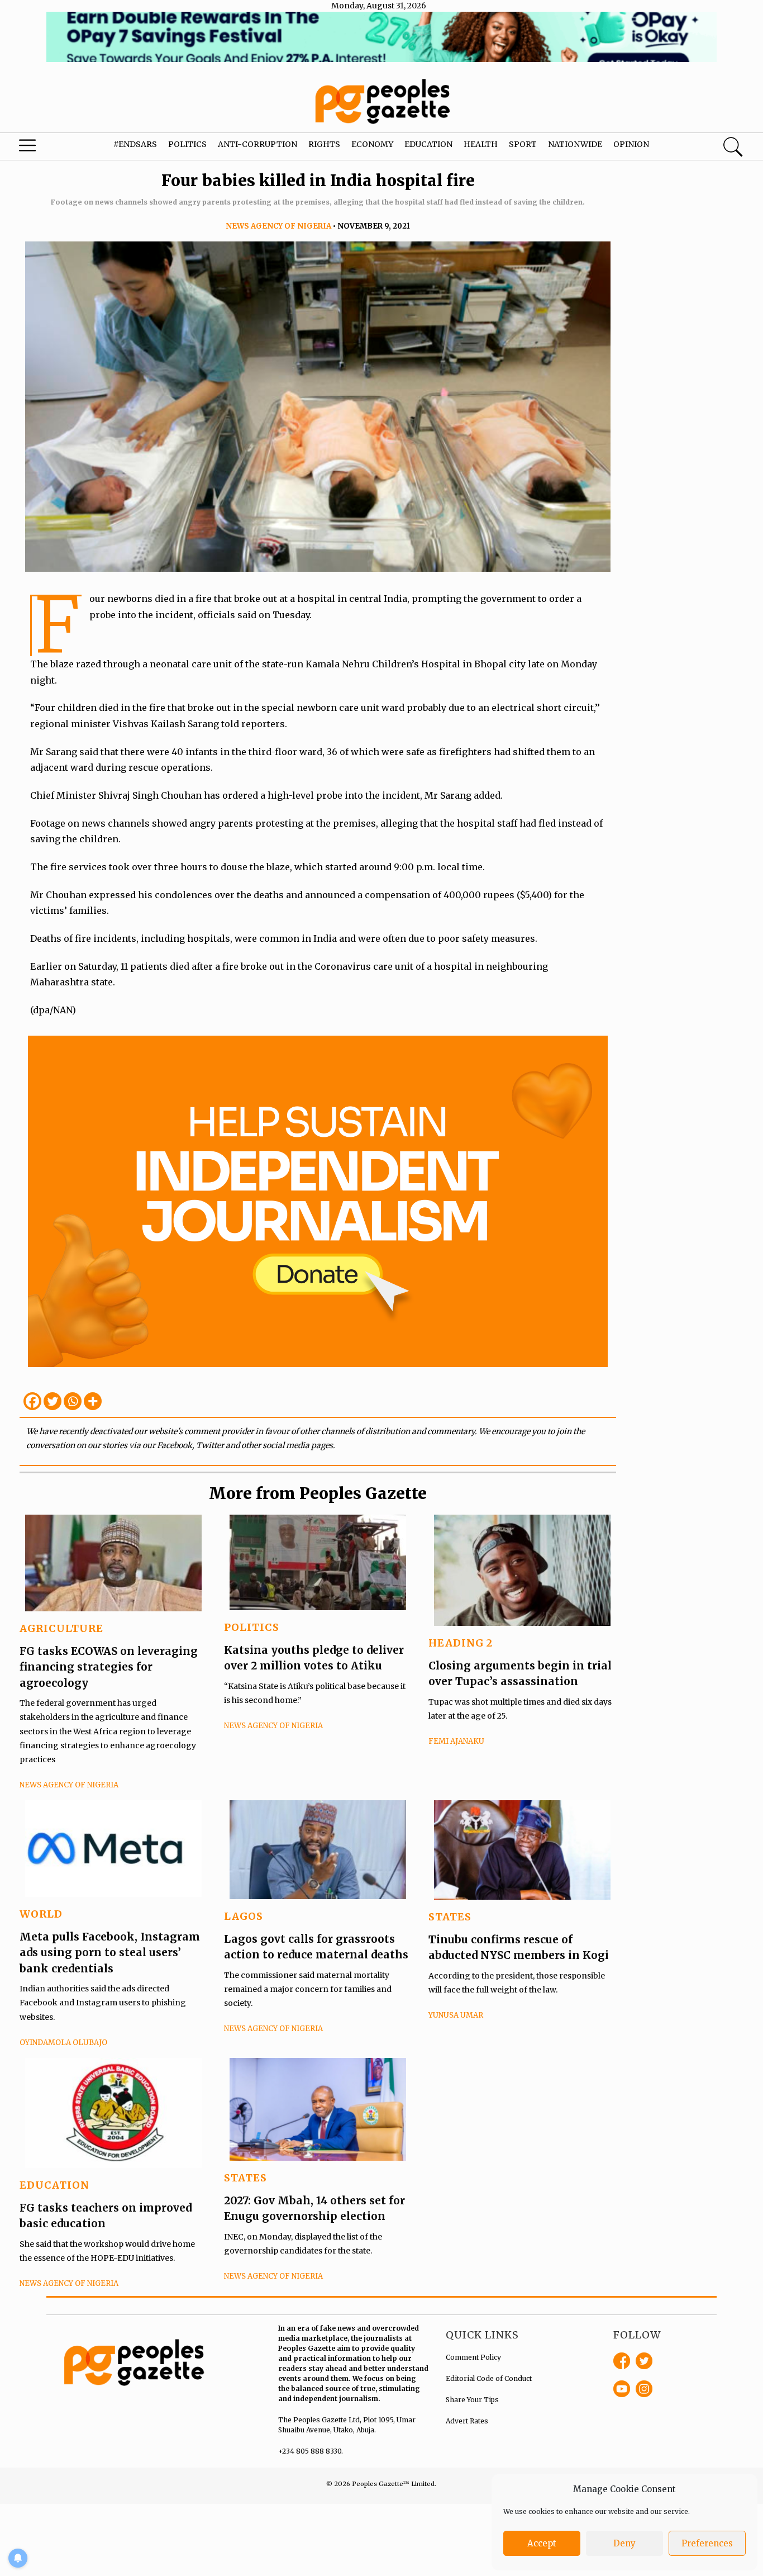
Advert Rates (467, 2421)
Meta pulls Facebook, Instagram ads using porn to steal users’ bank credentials (110, 1953)
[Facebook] (32, 1401)
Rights (324, 144)
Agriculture (61, 1628)
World (41, 1914)
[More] (93, 1401)
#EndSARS (135, 144)
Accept (542, 2543)
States (450, 1917)
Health (481, 144)
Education (428, 144)
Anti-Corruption (257, 144)
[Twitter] (53, 1401)
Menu (42, 148)
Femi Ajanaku (456, 1741)
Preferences (707, 2543)
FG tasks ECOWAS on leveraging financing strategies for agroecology (109, 1667)
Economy (372, 144)
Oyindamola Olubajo (63, 2043)
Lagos (244, 1916)
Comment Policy (473, 2357)
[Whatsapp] (73, 1401)
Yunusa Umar (456, 2015)
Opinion (631, 144)
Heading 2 (461, 1643)
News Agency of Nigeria (278, 226)
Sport (523, 144)
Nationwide (575, 144)
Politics (187, 144)
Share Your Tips (472, 2400)
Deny (624, 2543)
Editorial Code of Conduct (489, 2378)
